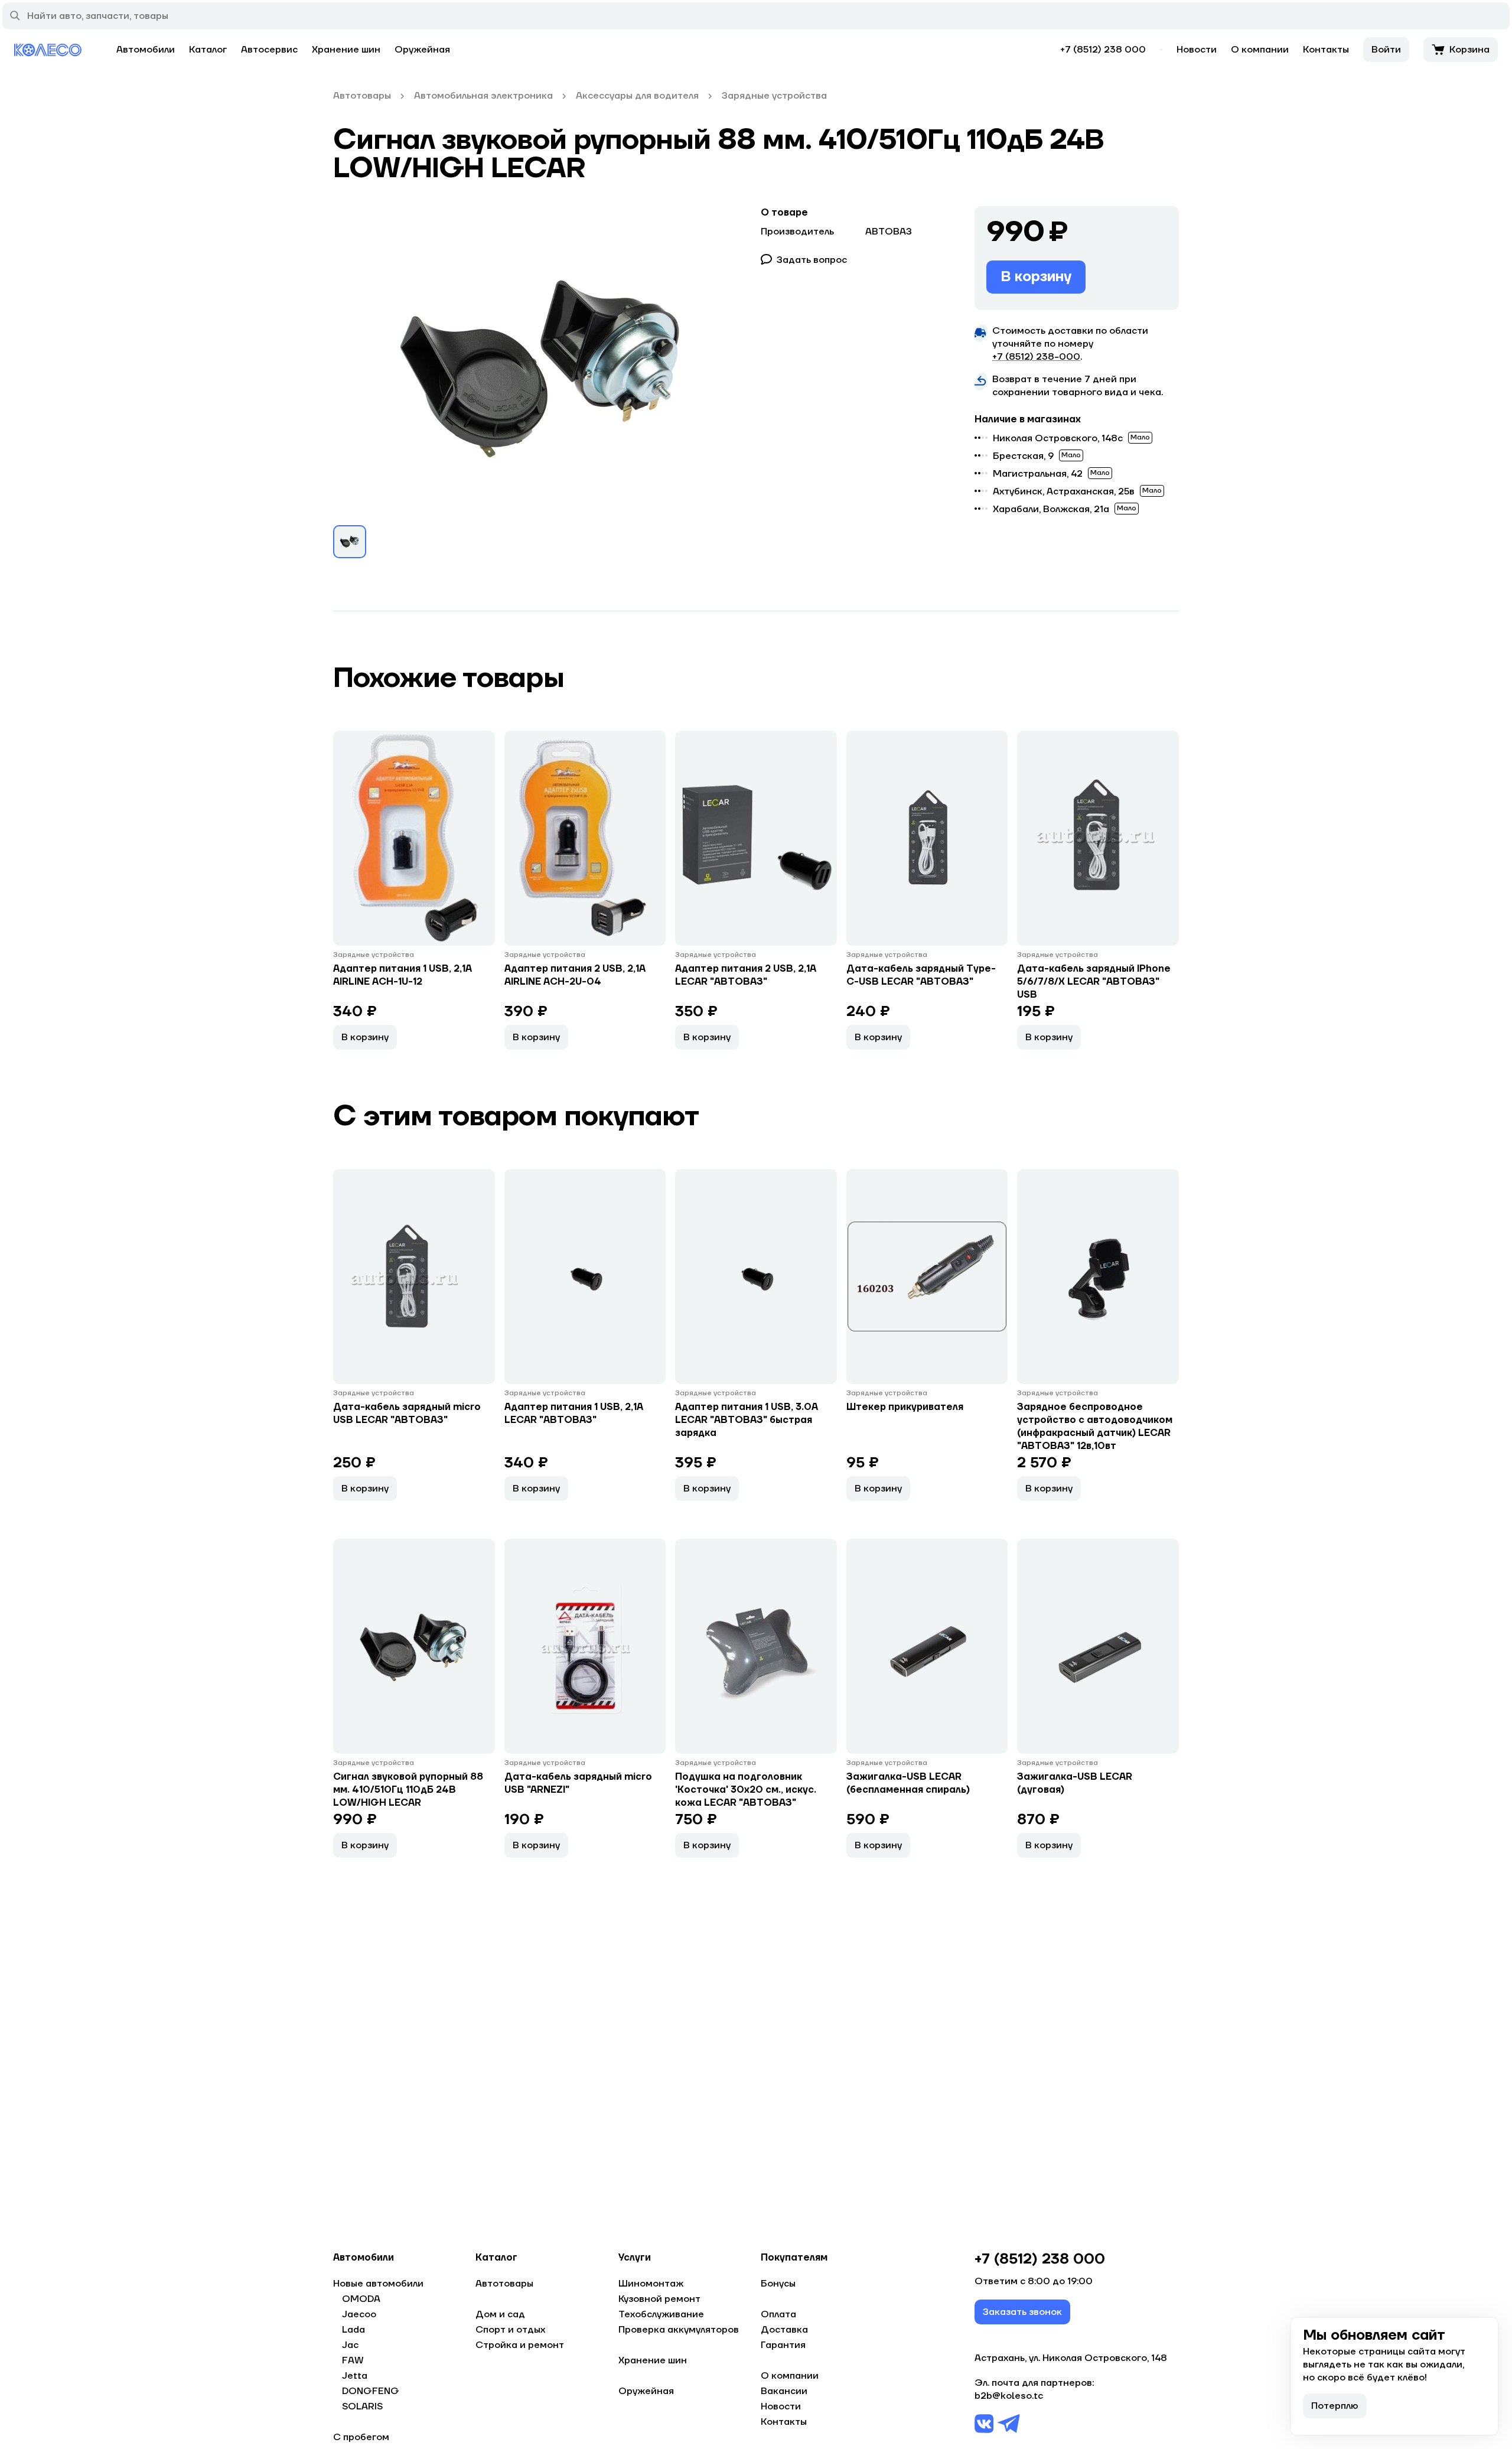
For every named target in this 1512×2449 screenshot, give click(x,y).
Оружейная (422, 50)
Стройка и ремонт (520, 2345)
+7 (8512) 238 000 (1103, 50)
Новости (1197, 50)
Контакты (1326, 50)
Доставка (784, 2330)
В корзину (1036, 277)
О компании (1260, 50)
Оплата (778, 2314)
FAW (353, 2360)
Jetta (355, 2376)
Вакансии (784, 2391)
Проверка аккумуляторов (679, 2330)
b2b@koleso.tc (1009, 2396)
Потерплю (1335, 2406)
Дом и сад (500, 2314)
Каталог (208, 50)
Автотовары (504, 2284)
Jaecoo (359, 2314)
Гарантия (783, 2345)
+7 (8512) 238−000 (1036, 357)
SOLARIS (362, 2406)
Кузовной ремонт (659, 2299)
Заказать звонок (1022, 2312)
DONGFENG (371, 2391)
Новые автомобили (378, 2284)
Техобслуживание (661, 2314)
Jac (350, 2345)
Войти (1386, 50)
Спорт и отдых (510, 2330)
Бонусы (778, 2284)
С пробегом (361, 2437)
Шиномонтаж (651, 2284)
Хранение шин (346, 50)
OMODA (361, 2299)
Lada (353, 2330)
